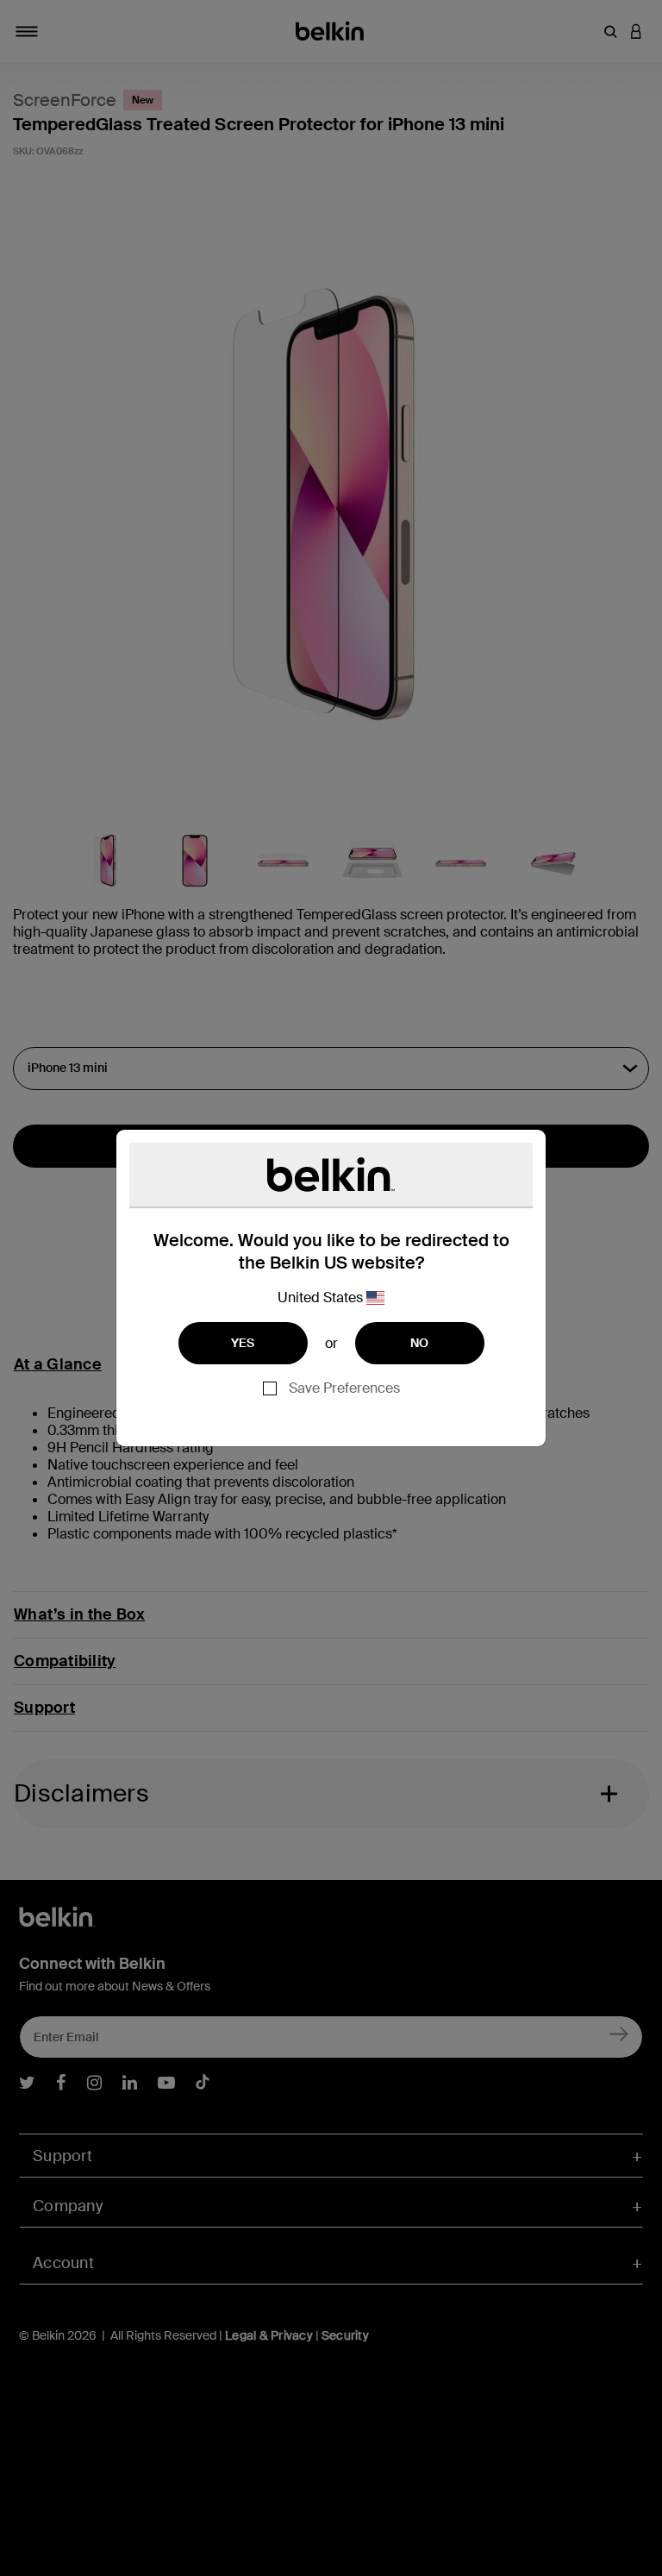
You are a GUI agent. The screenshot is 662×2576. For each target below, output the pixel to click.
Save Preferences (344, 1388)
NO (420, 1343)
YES (243, 1343)
